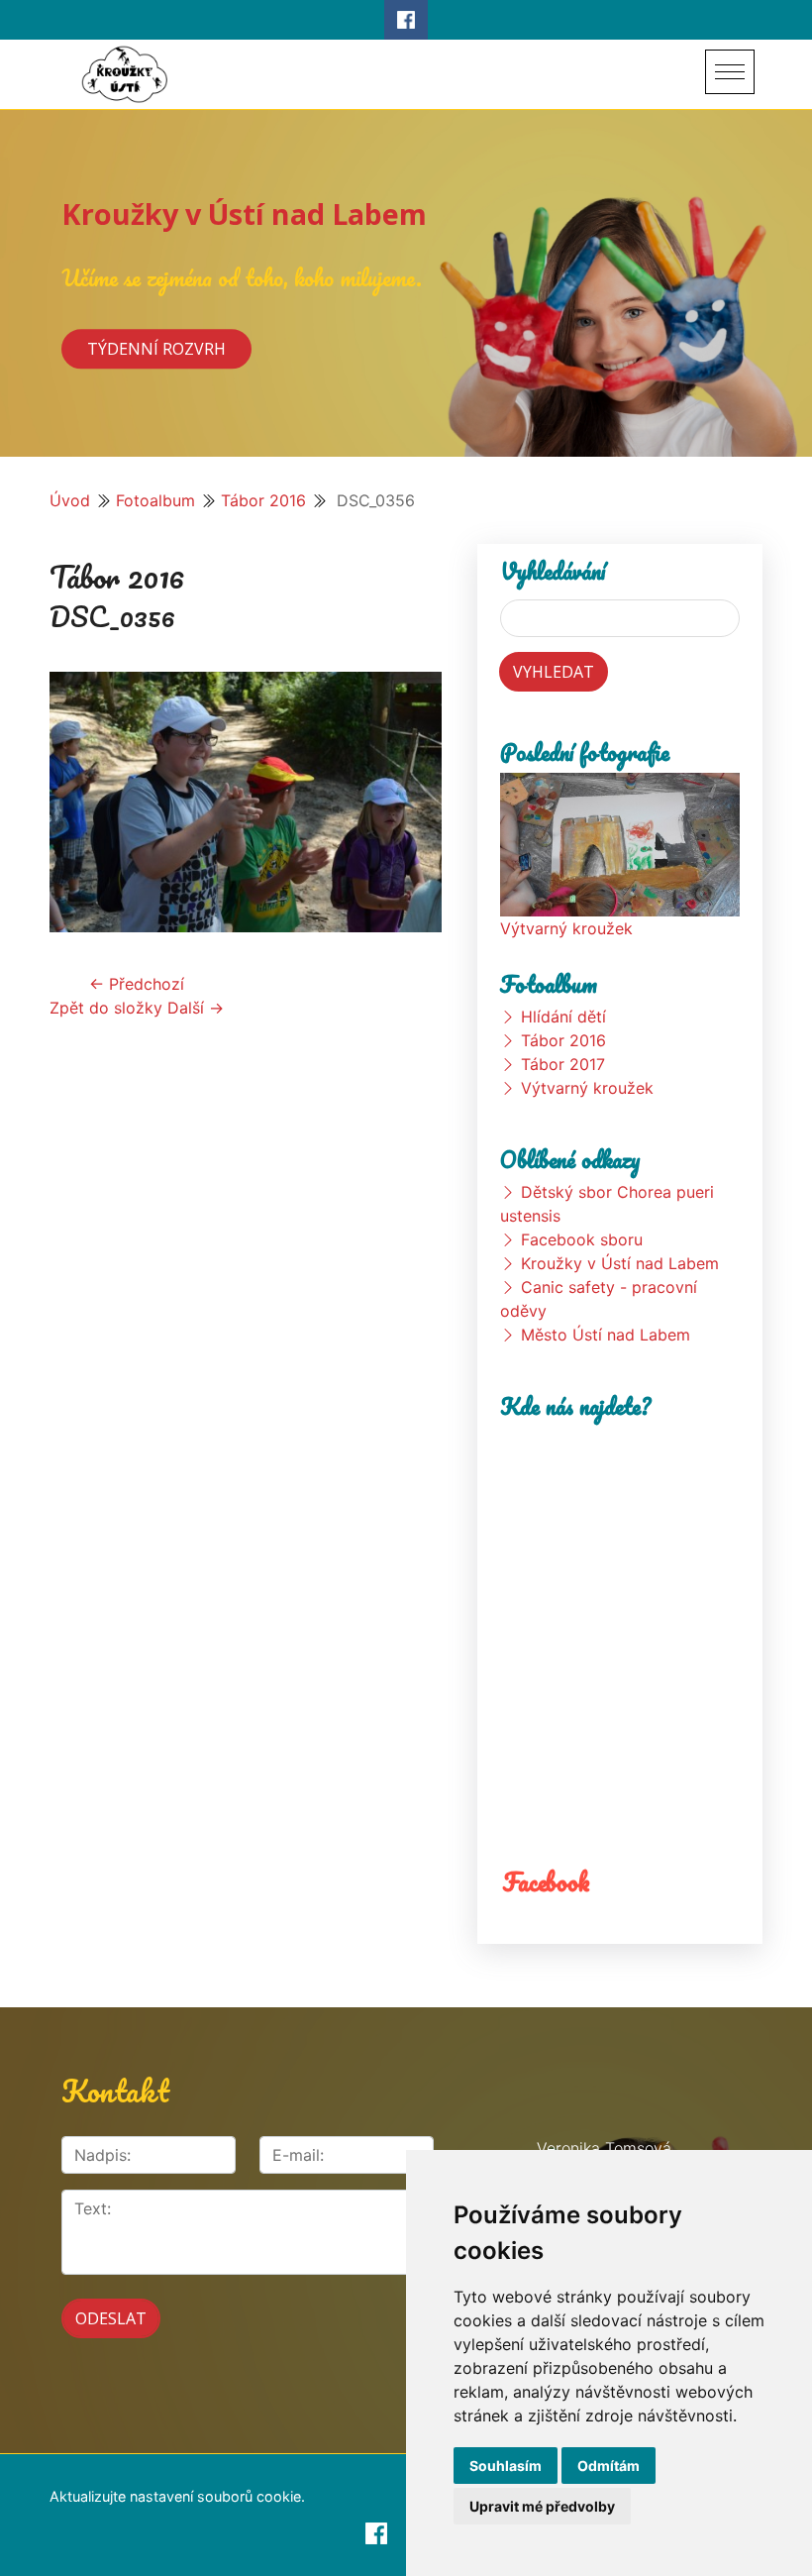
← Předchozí (137, 984)
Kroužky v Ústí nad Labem (244, 214)
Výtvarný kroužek (566, 928)
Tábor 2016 (263, 500)
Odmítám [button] (609, 2466)
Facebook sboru (582, 1239)
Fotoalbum (155, 500)
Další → (196, 1008)
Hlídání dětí (563, 1017)
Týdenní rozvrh (156, 350)
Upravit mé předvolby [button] (542, 2506)
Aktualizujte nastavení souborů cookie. (177, 2496)
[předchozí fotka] (82, 802)
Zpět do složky (106, 1008)
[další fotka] (409, 802)
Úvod (70, 500)
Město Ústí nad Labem (606, 1335)
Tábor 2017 (563, 1064)
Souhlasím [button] (506, 2466)
